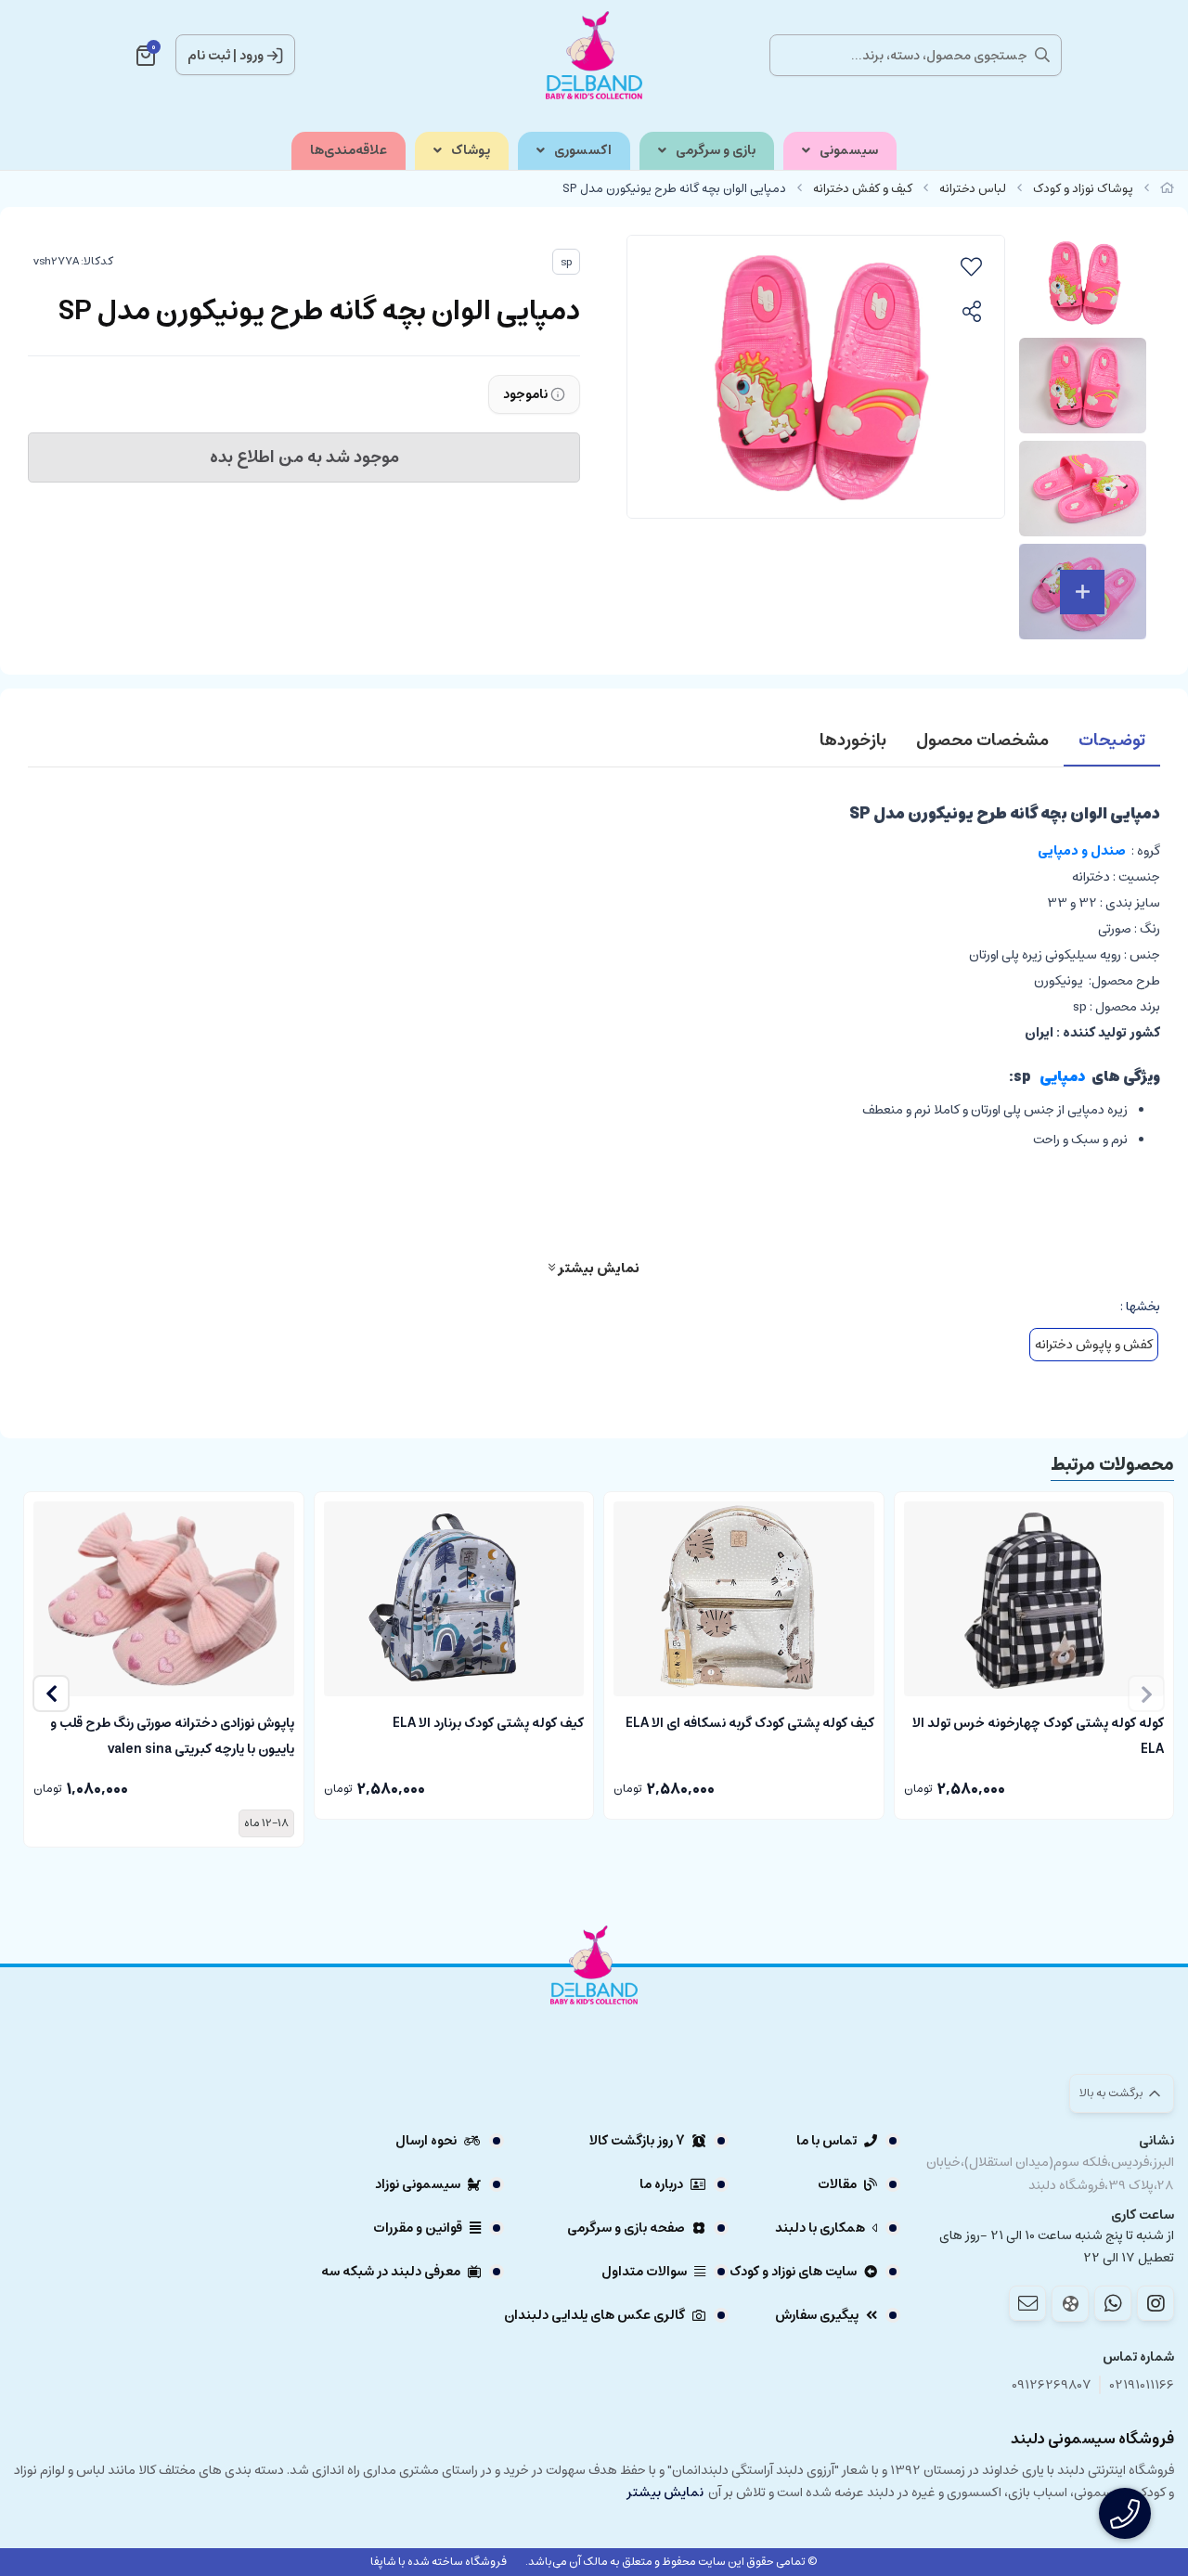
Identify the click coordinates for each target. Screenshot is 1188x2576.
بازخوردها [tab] (853, 741)
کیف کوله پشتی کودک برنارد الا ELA (488, 1723)
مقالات (837, 2184)
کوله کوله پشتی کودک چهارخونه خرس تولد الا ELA (1038, 1734)
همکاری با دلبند (820, 2228)
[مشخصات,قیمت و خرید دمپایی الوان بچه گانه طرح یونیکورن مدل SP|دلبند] (594, 2016)
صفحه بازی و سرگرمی (626, 2228)
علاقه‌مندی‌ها (349, 151)
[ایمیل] (1027, 2303)
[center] (1042, 55)
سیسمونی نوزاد (418, 2184)
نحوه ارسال (426, 2141)
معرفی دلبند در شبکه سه (391, 2272)
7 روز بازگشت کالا (637, 2141)
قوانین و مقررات (418, 2228)
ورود (252, 56)
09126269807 (1052, 2385)
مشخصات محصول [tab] (982, 741)
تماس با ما (826, 2141)
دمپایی (1062, 1077)
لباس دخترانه (973, 189)
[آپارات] (1070, 2304)
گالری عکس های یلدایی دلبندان (594, 2315)
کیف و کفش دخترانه (863, 189)
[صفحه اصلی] (1167, 189)
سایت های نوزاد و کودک (793, 2272)
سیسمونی (849, 151)
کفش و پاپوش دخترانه (1094, 1345)
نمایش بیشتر (597, 1268)
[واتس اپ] (1113, 2303)
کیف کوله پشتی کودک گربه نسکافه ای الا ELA (750, 1723)
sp (566, 262)
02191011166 (1142, 2385)
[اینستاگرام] (1156, 2303)
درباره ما (661, 2184)
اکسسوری (583, 151)
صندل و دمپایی (1079, 851)
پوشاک (471, 151)
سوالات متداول (644, 2272)
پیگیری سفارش (817, 2315)
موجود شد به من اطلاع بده (304, 457)
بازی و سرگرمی (716, 151)
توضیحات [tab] (1112, 741)
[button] (51, 1694)
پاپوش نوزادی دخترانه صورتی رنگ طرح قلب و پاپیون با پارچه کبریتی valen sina (172, 1734)
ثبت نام (209, 56)
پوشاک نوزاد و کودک (1083, 189)
